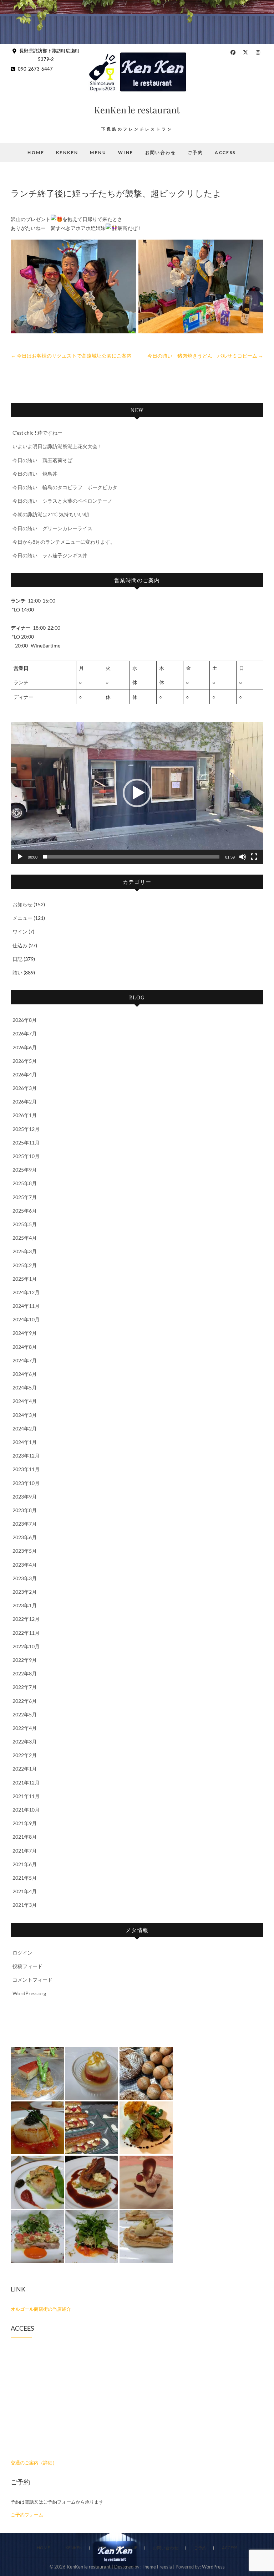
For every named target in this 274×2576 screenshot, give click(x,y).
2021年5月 (25, 1878)
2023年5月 (25, 1551)
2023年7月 (25, 1524)
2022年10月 (26, 1646)
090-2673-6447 (35, 69)
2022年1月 (25, 1769)
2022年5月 (25, 1714)
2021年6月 (25, 1864)
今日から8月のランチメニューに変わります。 (64, 542)
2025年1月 (25, 1279)
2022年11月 (26, 1633)
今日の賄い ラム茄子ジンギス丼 (50, 555)
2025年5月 (25, 1224)
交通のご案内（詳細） (34, 2463)
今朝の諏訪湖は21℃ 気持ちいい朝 (51, 514)
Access (225, 152)
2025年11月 (26, 1143)
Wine (126, 152)
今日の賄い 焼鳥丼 (35, 474)
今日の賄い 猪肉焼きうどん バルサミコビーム (205, 356)
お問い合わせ (161, 152)
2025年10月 (26, 1156)
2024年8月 (25, 1347)
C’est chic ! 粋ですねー (37, 433)
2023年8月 (25, 1510)
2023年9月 (25, 1497)
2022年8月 (25, 1673)
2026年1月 (25, 1115)
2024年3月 (25, 1415)
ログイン (22, 1953)
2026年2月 (25, 1102)
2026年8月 (25, 1020)
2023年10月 (26, 1483)
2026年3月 (25, 1088)
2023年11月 (26, 1469)
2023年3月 (25, 1578)
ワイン (20, 931)
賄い (17, 972)
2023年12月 (26, 1456)
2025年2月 (25, 1265)
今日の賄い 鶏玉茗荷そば (42, 460)
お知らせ (22, 904)
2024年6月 (25, 1374)
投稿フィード (27, 1966)
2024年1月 (25, 1442)
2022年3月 (25, 1742)
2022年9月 (25, 1660)
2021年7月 (25, 1851)
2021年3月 (25, 1905)
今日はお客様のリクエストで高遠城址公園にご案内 (71, 356)
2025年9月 (25, 1170)
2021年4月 (25, 1891)
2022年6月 (25, 1701)
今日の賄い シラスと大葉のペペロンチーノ (62, 501)
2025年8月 (25, 1183)
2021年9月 (25, 1823)
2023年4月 (25, 1565)
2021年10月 (26, 1810)
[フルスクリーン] (254, 857)
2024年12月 (26, 1292)
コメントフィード (32, 1980)
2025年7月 (25, 1197)
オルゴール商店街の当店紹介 (41, 2309)
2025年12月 (26, 1129)
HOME (36, 152)
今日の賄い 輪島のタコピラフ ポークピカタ (65, 487)
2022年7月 (25, 1687)
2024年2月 (25, 1428)
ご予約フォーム (27, 2515)
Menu (98, 152)
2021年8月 (25, 1837)
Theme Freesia (157, 2567)
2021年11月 (26, 1796)
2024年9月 (25, 1333)
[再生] (20, 857)
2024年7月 (25, 1360)
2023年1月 (25, 1605)
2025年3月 (25, 1251)
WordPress (213, 2567)
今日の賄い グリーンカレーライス (52, 528)
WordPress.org (29, 1993)
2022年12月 (26, 1619)
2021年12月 (26, 1783)
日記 (17, 959)
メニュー (22, 918)
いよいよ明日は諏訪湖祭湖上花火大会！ (57, 446)
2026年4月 (25, 1074)
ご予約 (195, 152)
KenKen (67, 152)
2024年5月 (25, 1387)
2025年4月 (25, 1238)
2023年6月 (25, 1537)
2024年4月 (25, 1401)
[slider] (131, 857)
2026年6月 (25, 1047)
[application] (137, 793)
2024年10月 (26, 1319)
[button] (137, 793)
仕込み (20, 945)
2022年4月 (25, 1728)
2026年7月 (25, 1033)
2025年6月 (25, 1211)
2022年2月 (25, 1755)
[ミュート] (243, 857)
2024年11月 (26, 1306)
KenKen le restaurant (137, 110)
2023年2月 (25, 1592)
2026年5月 (25, 1061)
